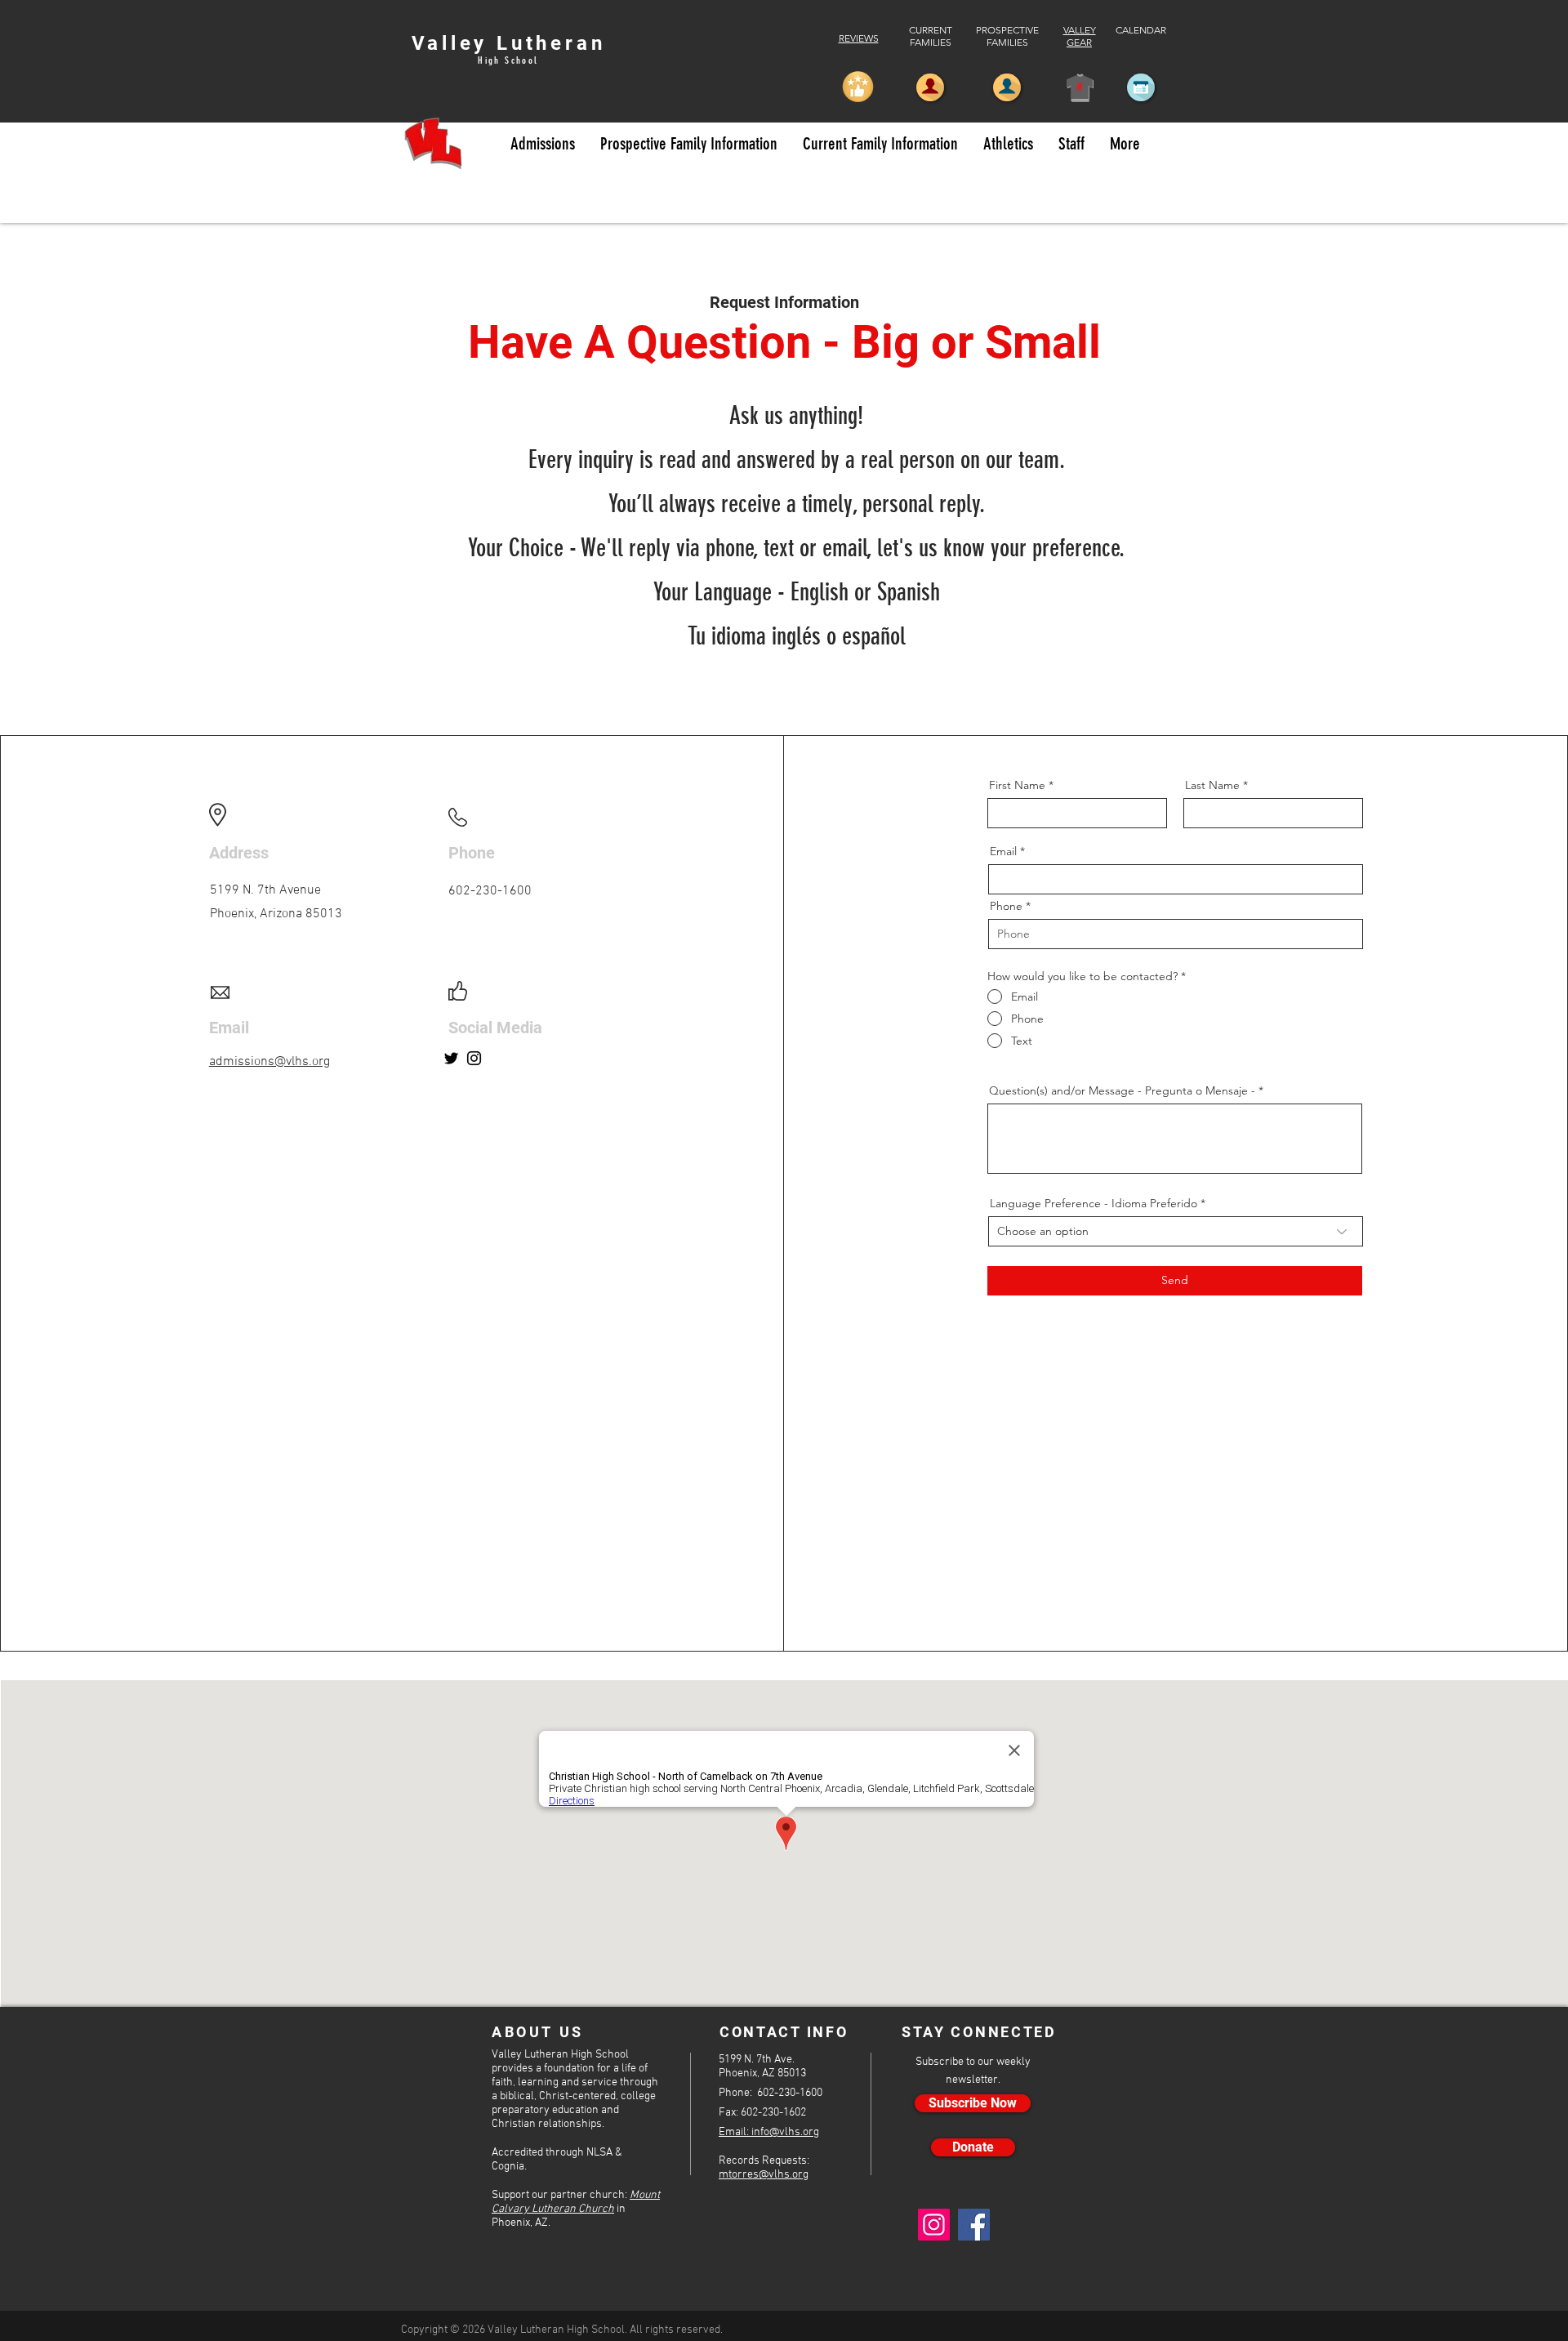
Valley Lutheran (509, 43)
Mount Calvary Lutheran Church (576, 2202)
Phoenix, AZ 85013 (762, 2073)
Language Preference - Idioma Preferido (1094, 1203)
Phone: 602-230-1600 (771, 2093)
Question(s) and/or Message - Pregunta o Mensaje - (1124, 1090)
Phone (1006, 906)
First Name (1017, 785)
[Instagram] (474, 1058)
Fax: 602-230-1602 (762, 2113)
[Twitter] (451, 1058)
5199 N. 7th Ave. (757, 2060)
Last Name (1212, 785)
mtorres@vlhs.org (764, 2175)
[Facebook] (974, 2225)
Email (1003, 851)
